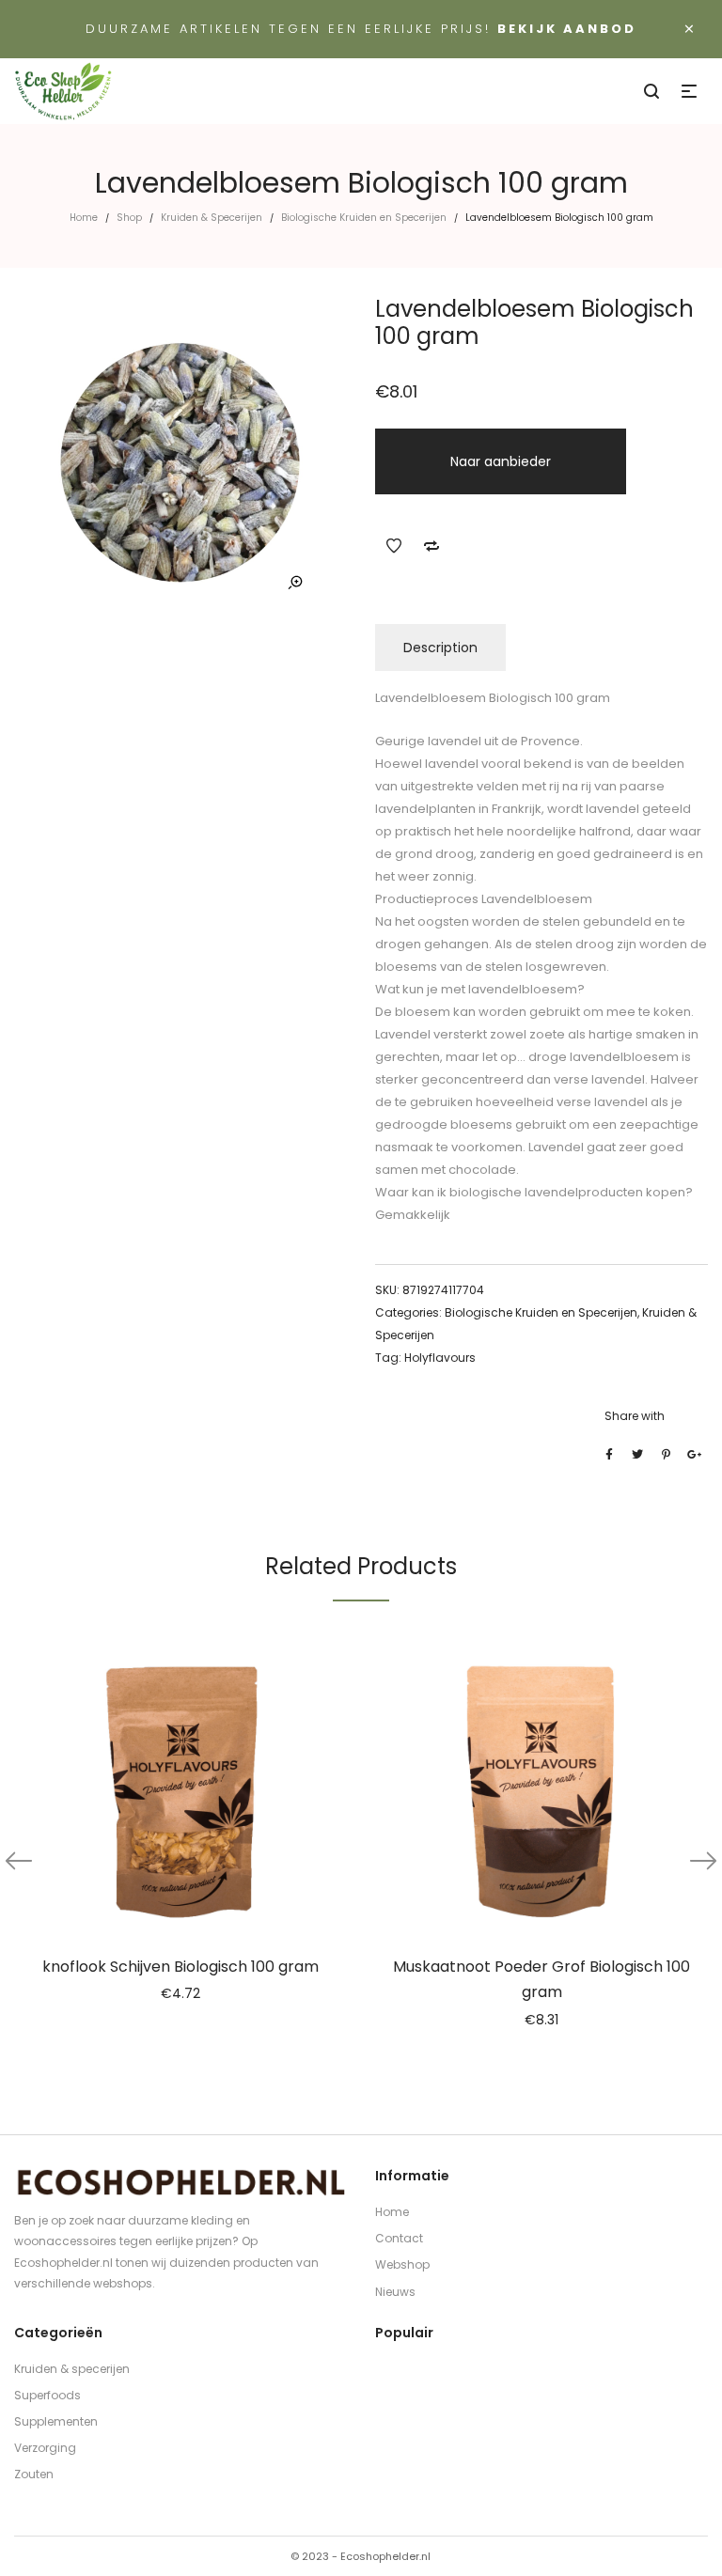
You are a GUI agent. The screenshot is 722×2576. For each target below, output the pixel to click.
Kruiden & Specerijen (212, 218)
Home (84, 218)
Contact (399, 2238)
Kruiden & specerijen (72, 2369)
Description (440, 648)
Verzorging (45, 2448)
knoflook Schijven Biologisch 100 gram (180, 1967)
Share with (635, 1416)
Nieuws (395, 2292)
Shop (129, 218)
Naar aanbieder (501, 461)
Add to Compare (432, 546)
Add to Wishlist (394, 546)
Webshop (402, 2264)
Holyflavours (440, 1358)
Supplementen (56, 2421)
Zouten (34, 2474)
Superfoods (47, 2395)
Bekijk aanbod (567, 29)
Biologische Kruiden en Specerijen (364, 218)
